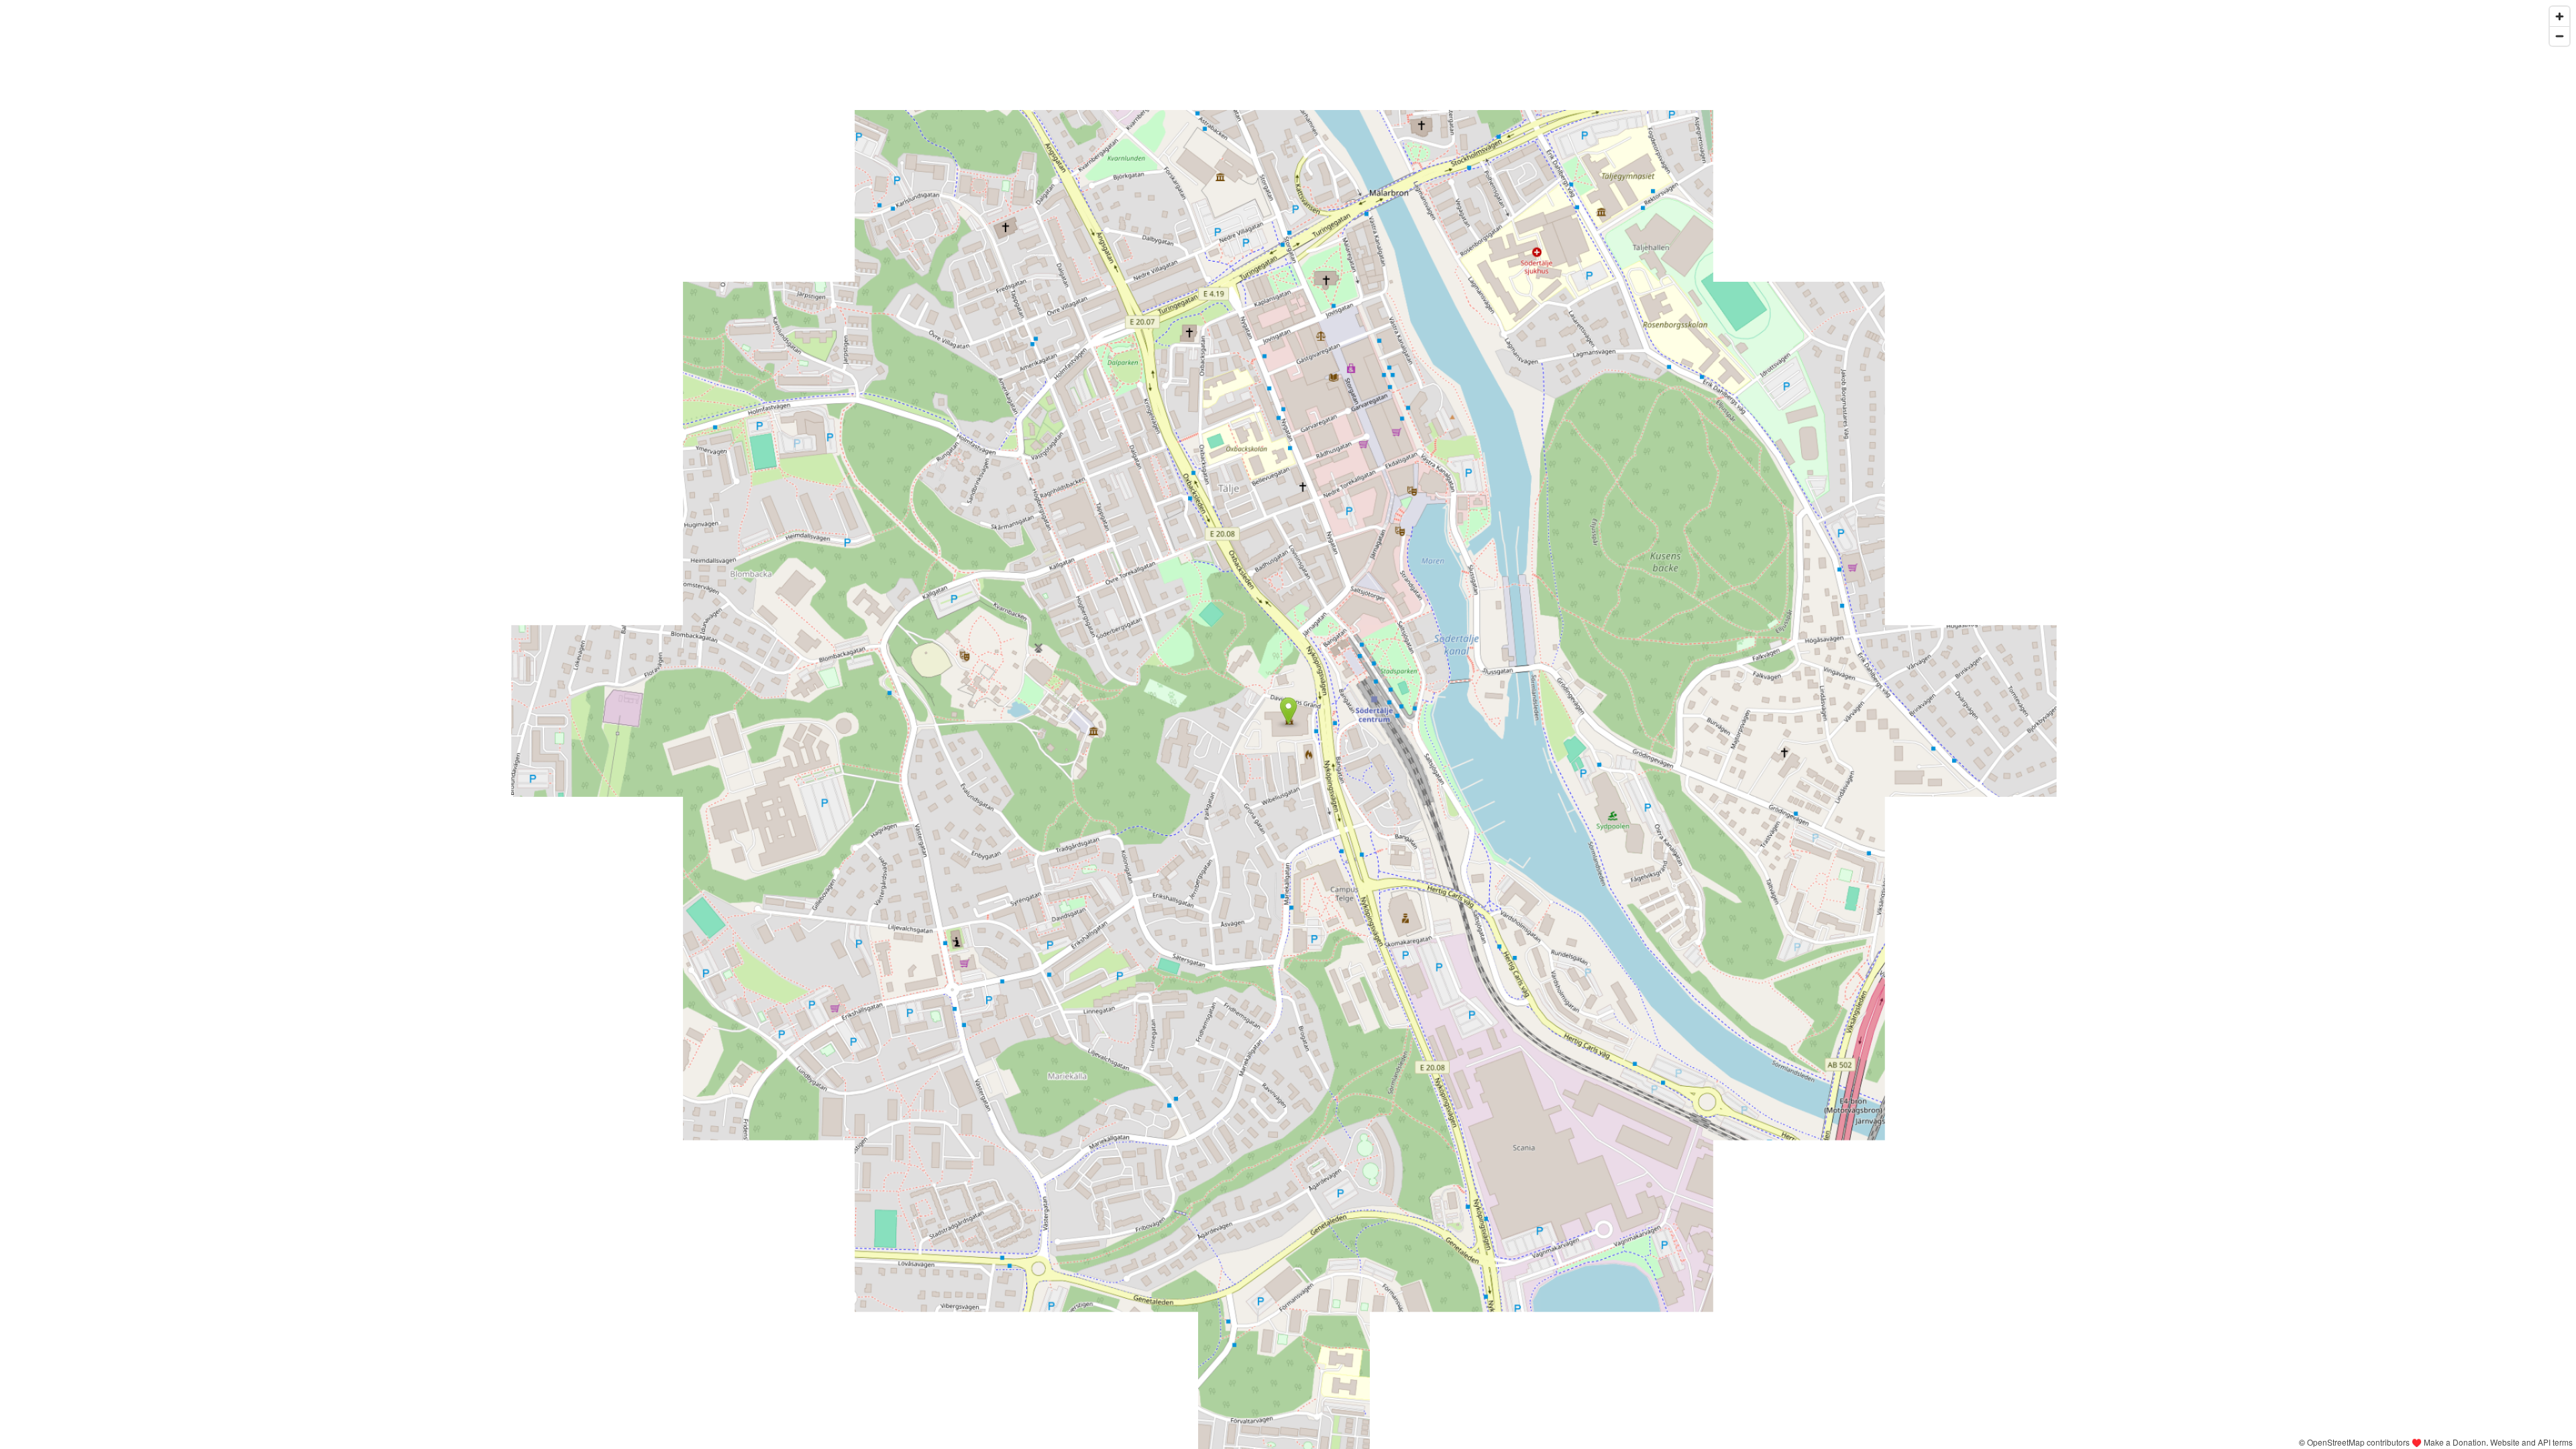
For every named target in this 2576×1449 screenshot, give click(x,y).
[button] (1288, 711)
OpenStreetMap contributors (2358, 1442)
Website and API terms (2531, 1442)
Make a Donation (2455, 1442)
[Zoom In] (2560, 16)
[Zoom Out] (2560, 36)
